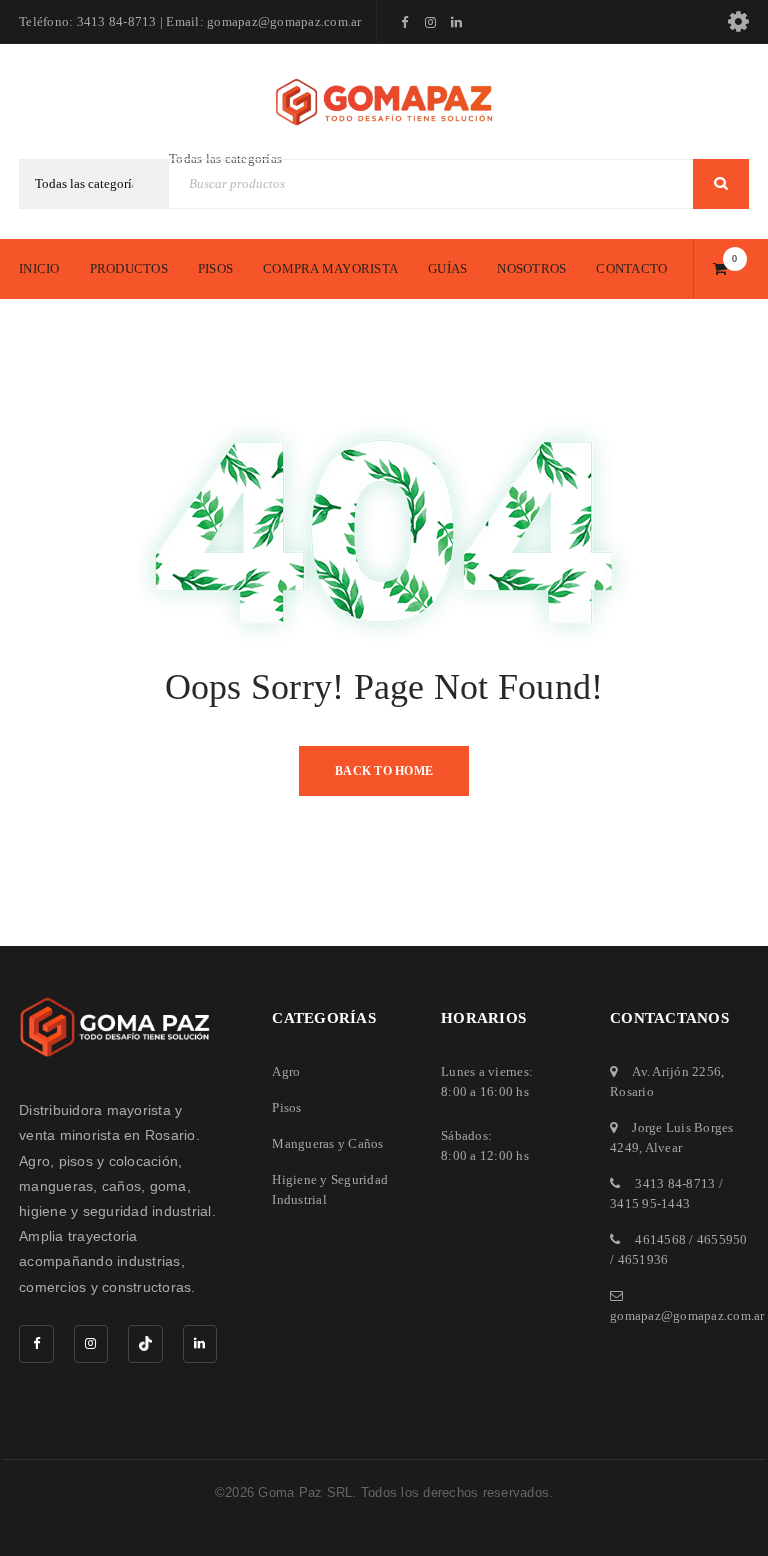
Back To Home (384, 771)
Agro (286, 1071)
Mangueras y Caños (327, 1143)
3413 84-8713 (675, 1183)
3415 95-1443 (650, 1203)
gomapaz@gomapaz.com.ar (687, 1315)
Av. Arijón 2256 (676, 1071)
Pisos (286, 1107)
